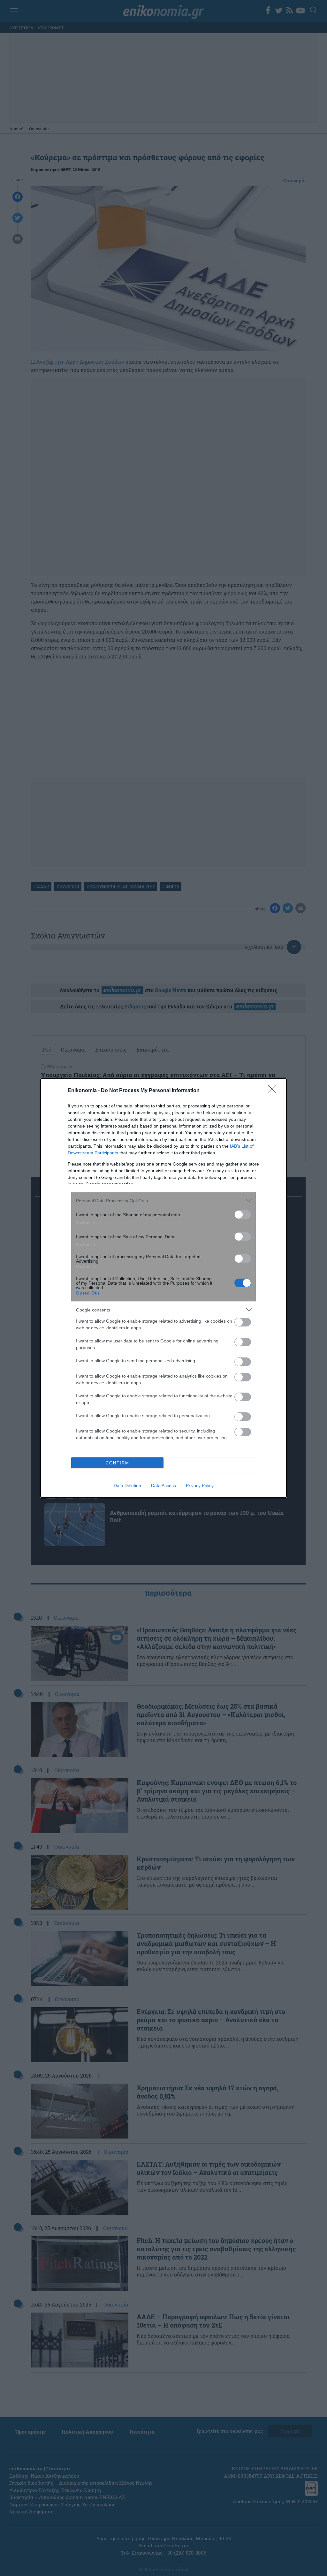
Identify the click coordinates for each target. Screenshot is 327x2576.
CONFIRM (118, 1463)
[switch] (243, 1215)
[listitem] (163, 1201)
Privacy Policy (200, 1486)
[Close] (274, 1091)
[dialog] (163, 1288)
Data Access (163, 1486)
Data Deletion (127, 1486)
